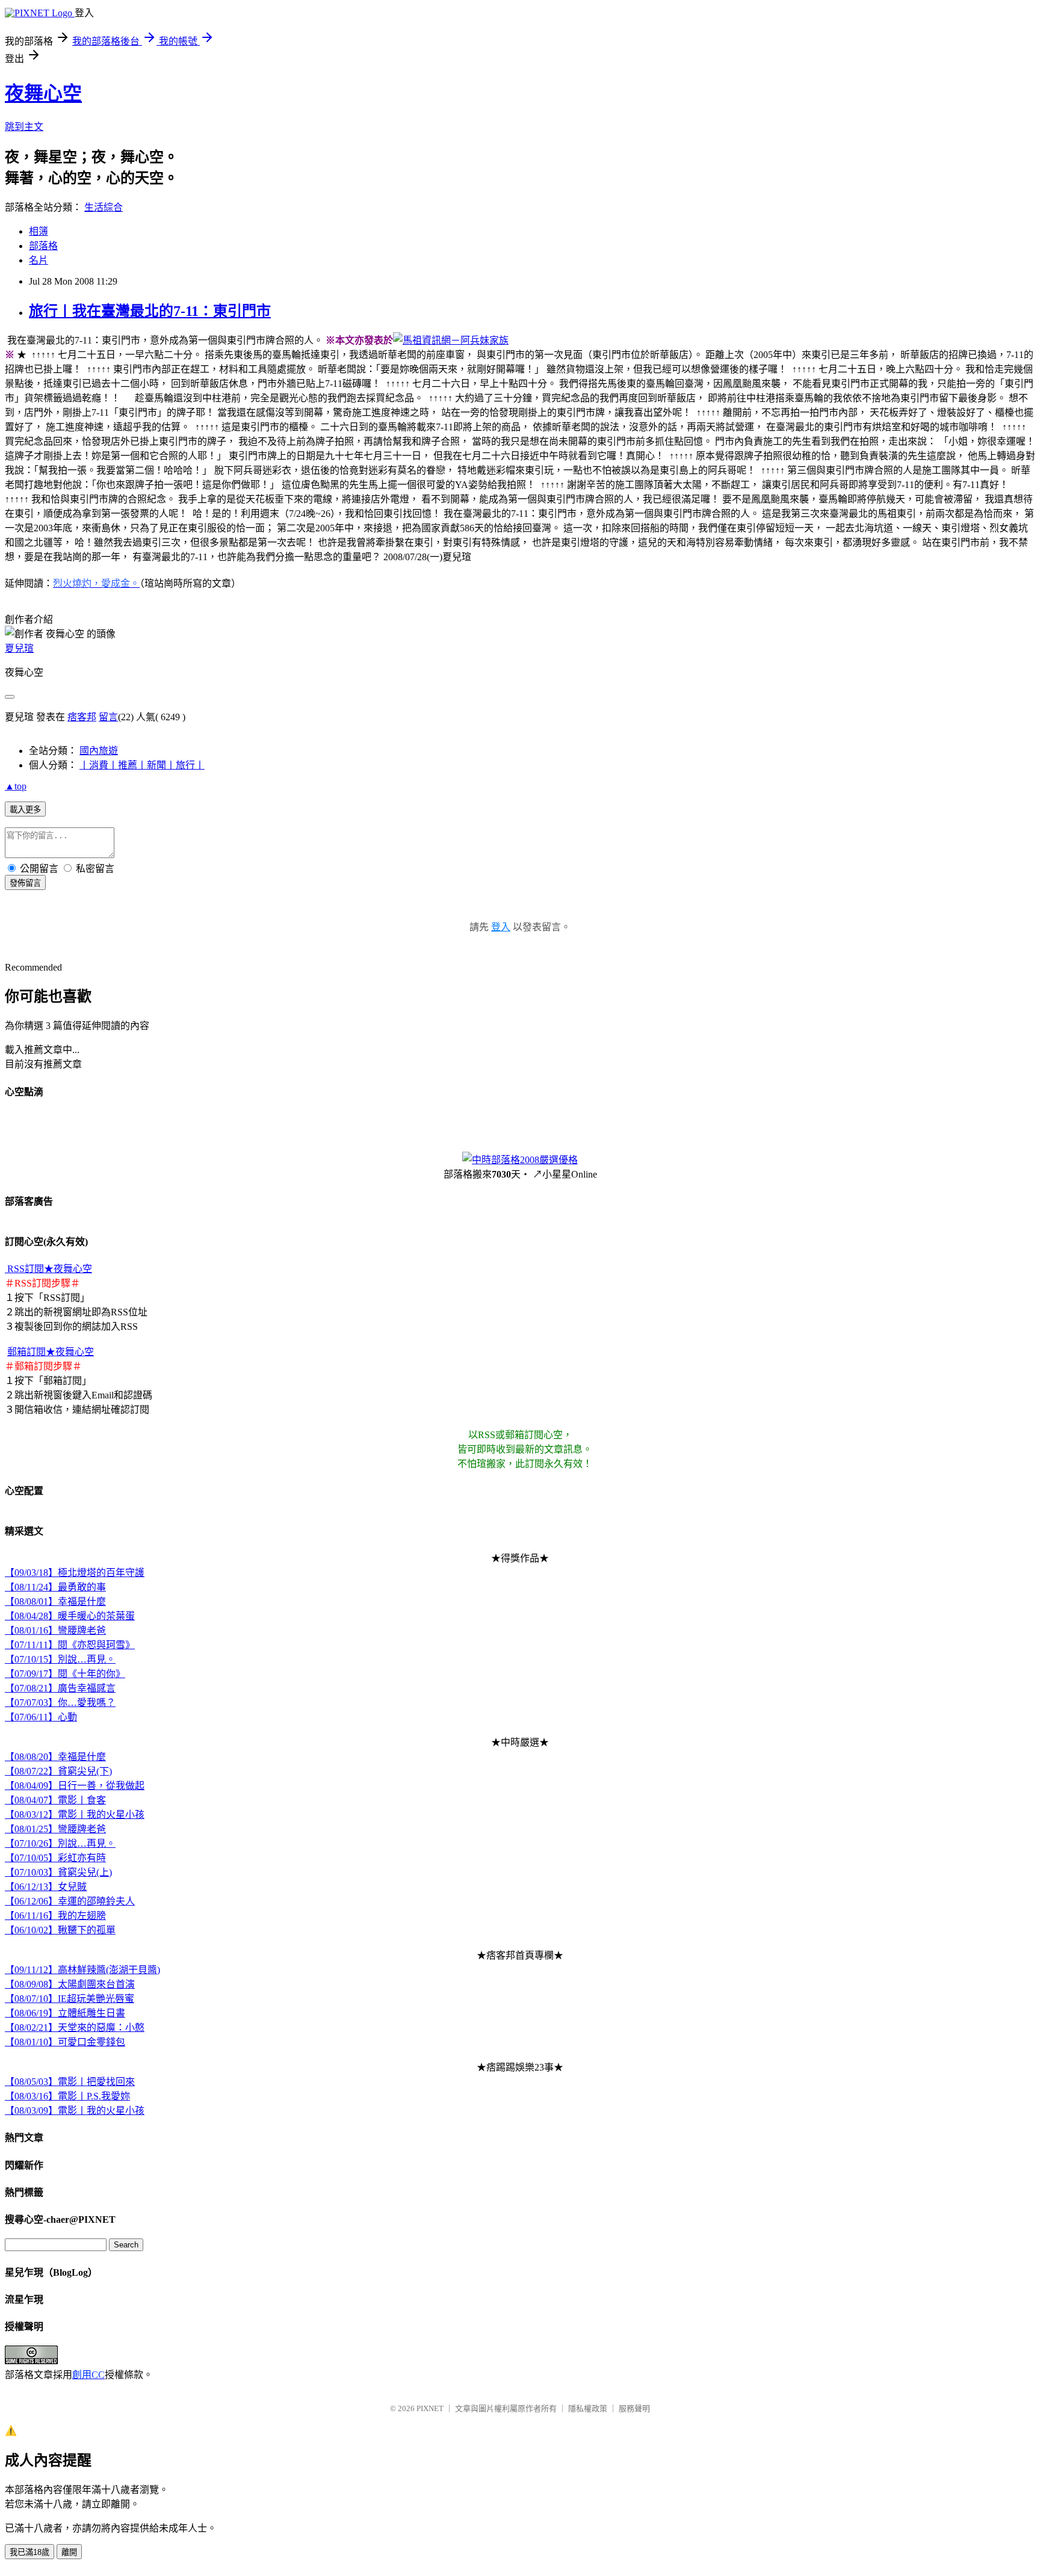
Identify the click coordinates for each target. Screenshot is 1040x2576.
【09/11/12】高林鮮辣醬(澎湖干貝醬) (82, 1970)
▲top (16, 786)
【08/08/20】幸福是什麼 (55, 1757)
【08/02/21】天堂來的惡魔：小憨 (75, 2028)
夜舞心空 (43, 93)
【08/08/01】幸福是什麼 (55, 1602)
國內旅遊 (99, 751)
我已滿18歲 (29, 2552)
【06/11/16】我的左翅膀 (55, 1916)
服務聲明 (634, 2408)
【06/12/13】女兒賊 (46, 1887)
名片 (39, 260)
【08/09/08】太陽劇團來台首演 (70, 1984)
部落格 (43, 246)
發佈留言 (25, 883)
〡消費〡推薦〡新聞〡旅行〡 (142, 765)
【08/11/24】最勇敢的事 (55, 1587)
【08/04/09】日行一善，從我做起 (75, 1786)
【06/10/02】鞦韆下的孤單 (60, 1930)
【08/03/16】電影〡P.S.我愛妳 (67, 2096)
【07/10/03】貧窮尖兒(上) (58, 1872)
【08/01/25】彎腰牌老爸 (55, 1829)
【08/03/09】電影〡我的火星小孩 (75, 2111)
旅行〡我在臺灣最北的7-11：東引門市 (150, 311)
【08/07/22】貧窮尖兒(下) (58, 1771)
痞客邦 (82, 717)
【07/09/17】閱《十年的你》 (65, 1674)
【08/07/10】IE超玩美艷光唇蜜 (70, 1999)
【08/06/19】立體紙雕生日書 (65, 2013)
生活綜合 (104, 207)
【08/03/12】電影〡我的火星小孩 (75, 1815)
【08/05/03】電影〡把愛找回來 (70, 2082)
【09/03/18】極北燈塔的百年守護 (75, 1573)
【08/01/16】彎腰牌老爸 (55, 1630)
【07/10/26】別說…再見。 (60, 1843)
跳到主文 (24, 127)
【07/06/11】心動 (41, 1717)
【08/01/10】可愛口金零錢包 (65, 2042)
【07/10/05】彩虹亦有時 (55, 1858)
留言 (108, 717)
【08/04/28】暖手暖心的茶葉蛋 (70, 1616)
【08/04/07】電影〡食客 (55, 1800)
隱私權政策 (588, 2408)
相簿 (39, 231)
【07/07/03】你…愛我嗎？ (60, 1703)
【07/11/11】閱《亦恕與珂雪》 (70, 1645)
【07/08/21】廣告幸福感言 (60, 1688)
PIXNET (430, 2408)
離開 (69, 2552)
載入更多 (25, 810)
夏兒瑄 (19, 648)
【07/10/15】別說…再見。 (60, 1659)
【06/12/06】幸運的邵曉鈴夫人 (70, 1901)
